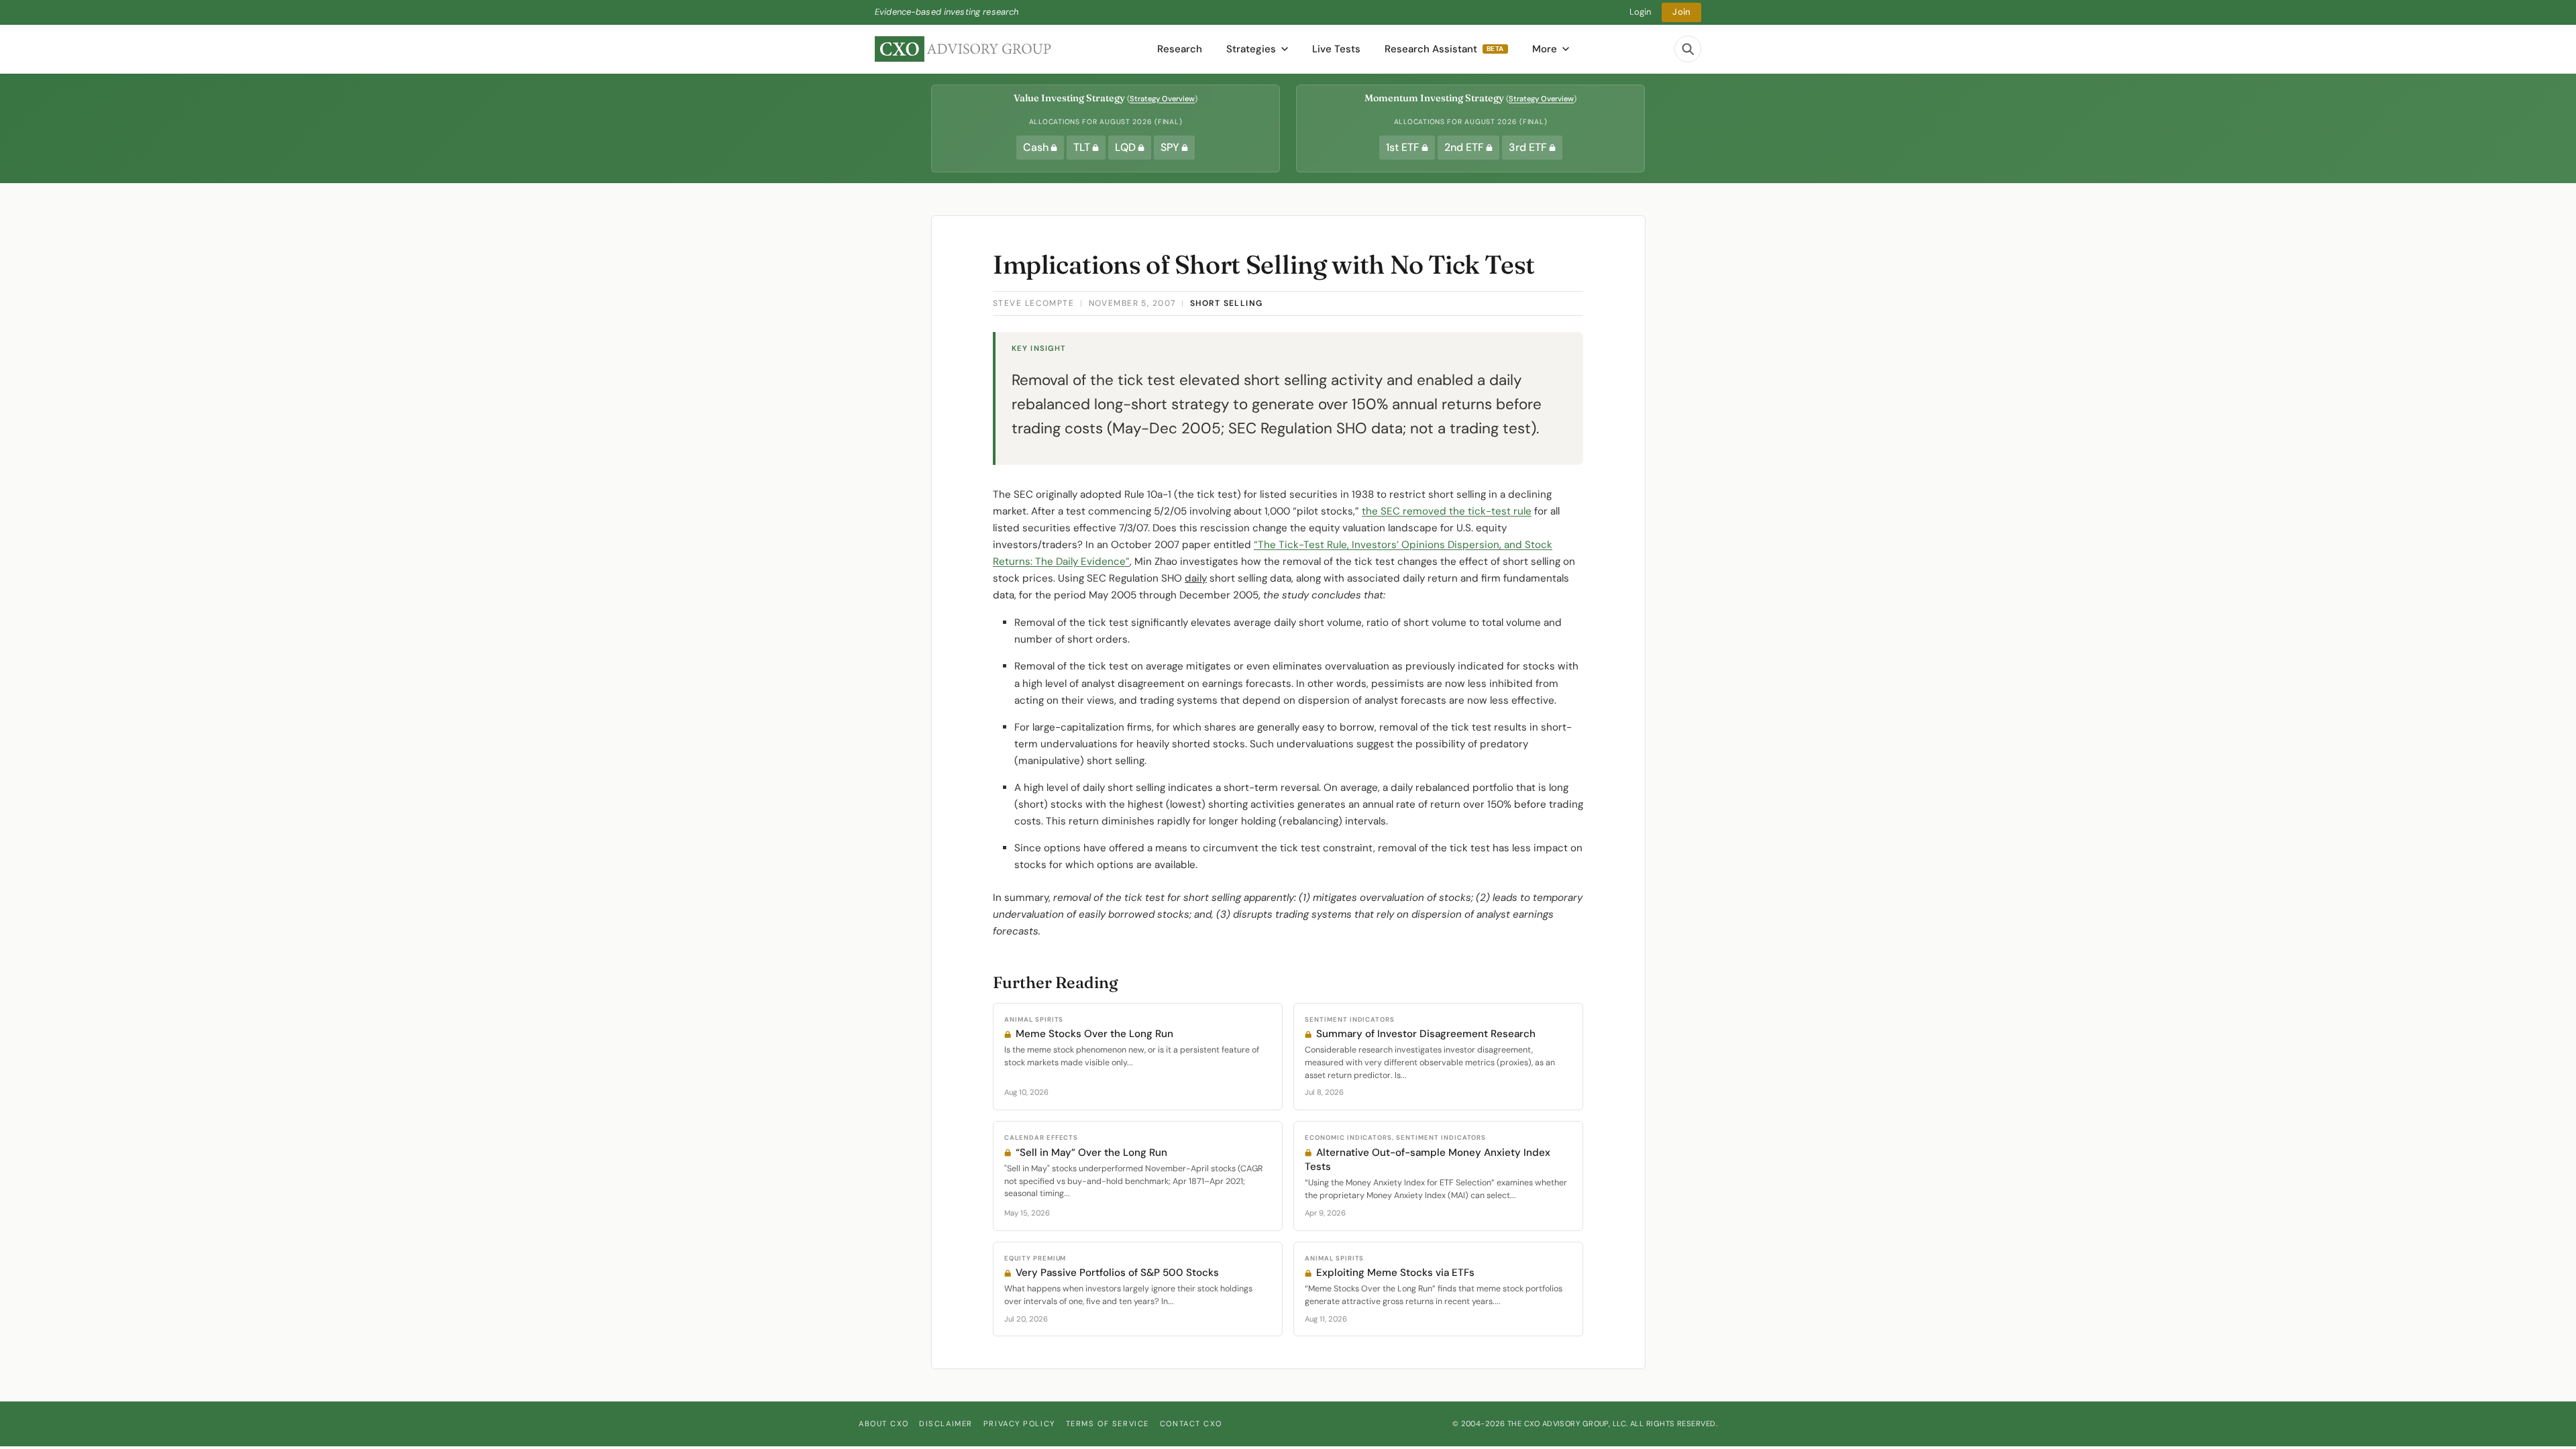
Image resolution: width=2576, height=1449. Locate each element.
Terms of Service (1108, 1424)
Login (1641, 12)
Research (1180, 49)
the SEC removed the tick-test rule (1447, 511)
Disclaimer (946, 1424)
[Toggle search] (1688, 49)
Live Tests (1336, 49)
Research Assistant (1444, 49)
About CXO (883, 1424)
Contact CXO (1191, 1424)
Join (1681, 12)
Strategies (1251, 49)
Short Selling (1227, 303)
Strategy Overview (1162, 99)
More (1545, 49)
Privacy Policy (1019, 1424)
